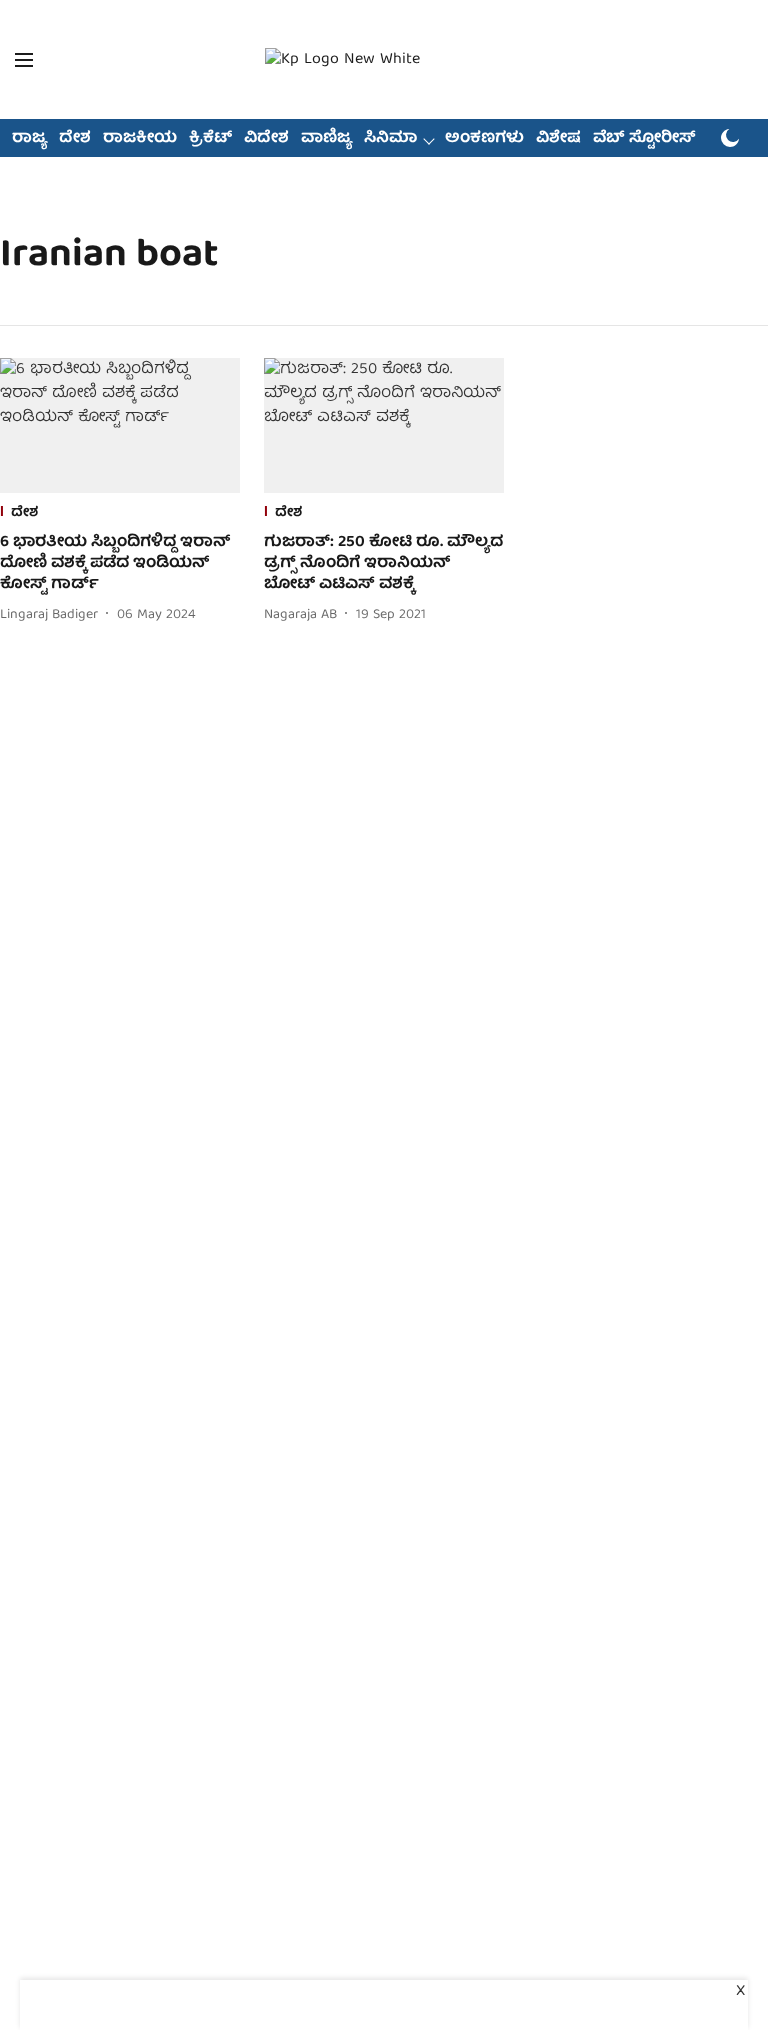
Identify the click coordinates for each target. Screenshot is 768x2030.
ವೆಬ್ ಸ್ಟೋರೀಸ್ (644, 139)
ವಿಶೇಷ (558, 139)
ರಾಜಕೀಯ (140, 139)
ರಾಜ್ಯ (29, 139)
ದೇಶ (75, 139)
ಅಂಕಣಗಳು (484, 139)
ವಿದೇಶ (266, 139)
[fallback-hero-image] (120, 425)
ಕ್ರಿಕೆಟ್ (210, 139)
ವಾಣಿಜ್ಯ (326, 139)
